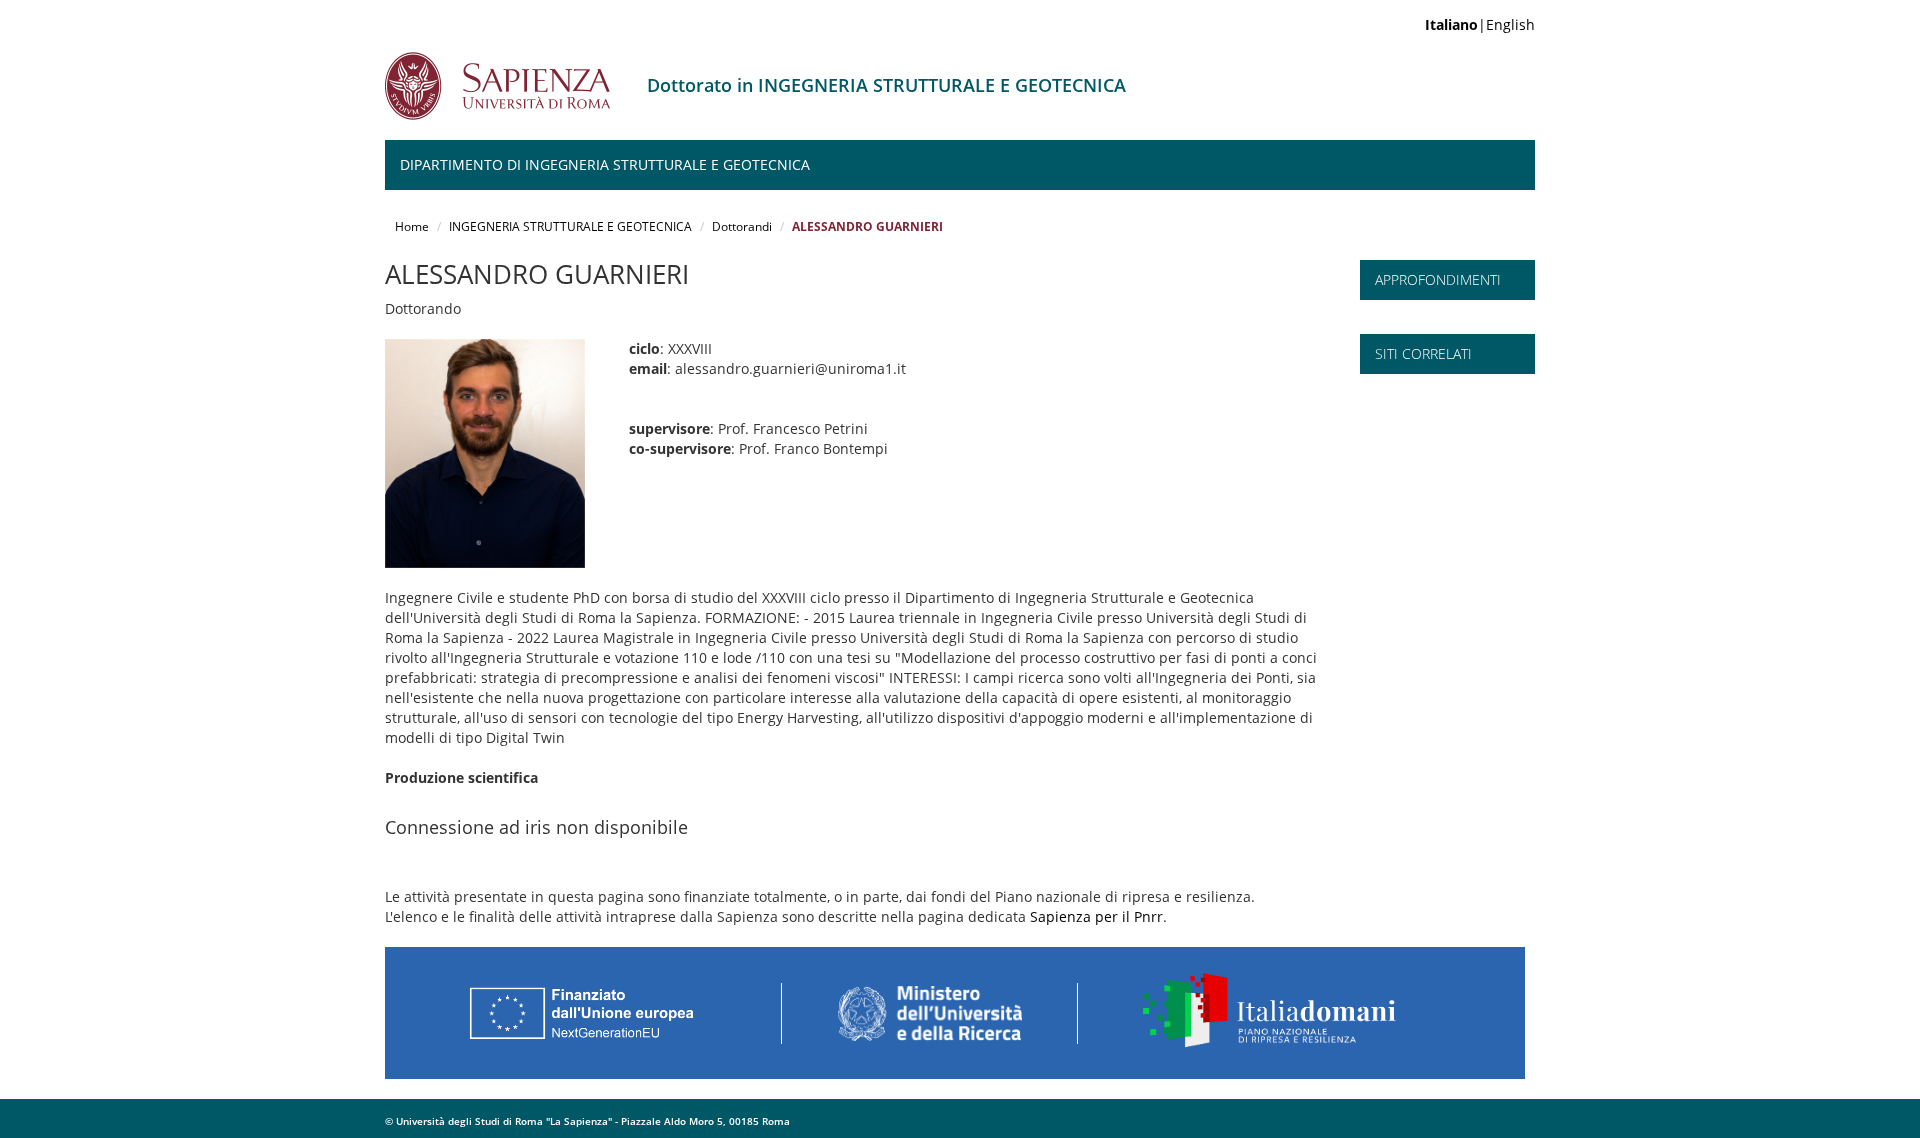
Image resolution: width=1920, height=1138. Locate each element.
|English (1480, 24)
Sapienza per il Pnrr (1096, 916)
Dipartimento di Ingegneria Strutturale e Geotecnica (605, 164)
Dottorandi (742, 226)
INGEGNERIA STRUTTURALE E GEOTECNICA (570, 226)
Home (412, 226)
